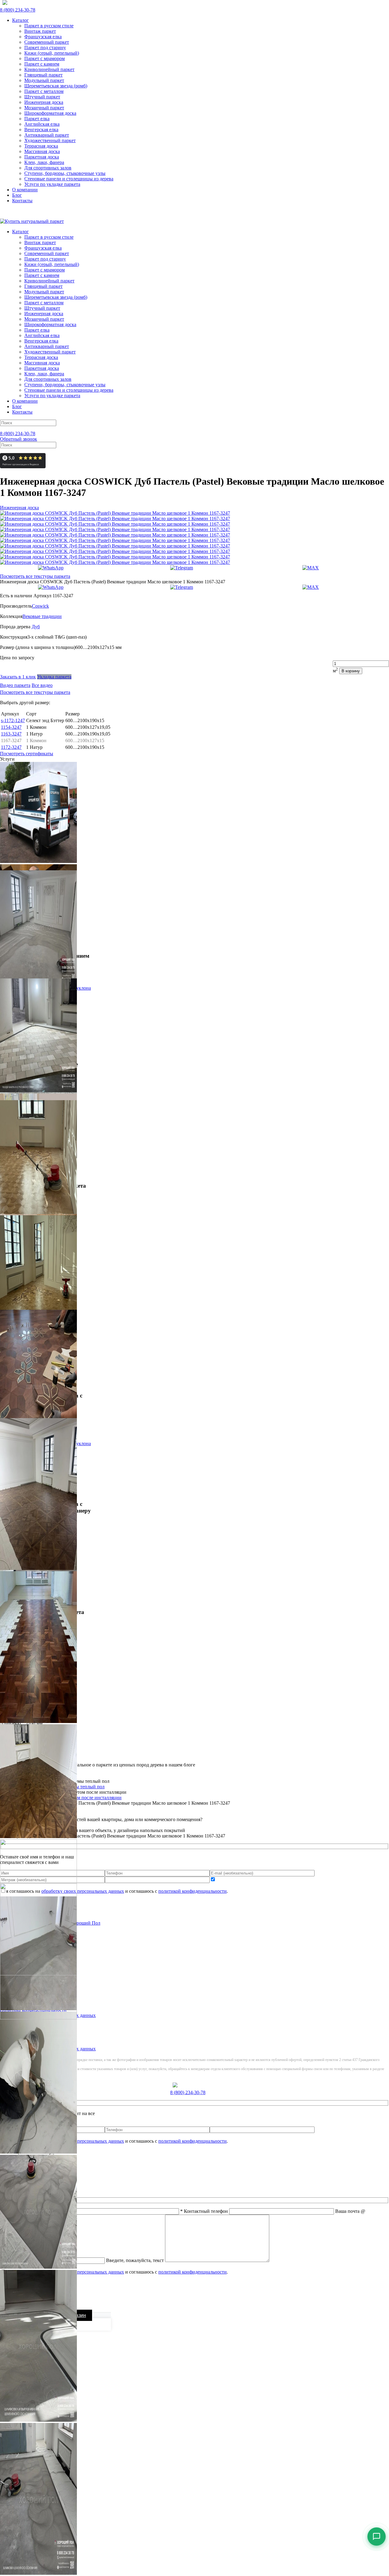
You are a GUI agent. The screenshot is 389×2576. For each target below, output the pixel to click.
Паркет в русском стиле (49, 26)
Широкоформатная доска (50, 113)
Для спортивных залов (48, 168)
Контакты (22, 201)
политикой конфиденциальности (193, 2272)
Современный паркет (47, 42)
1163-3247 (11, 734)
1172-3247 (11, 747)
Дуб (36, 627)
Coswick (40, 606)
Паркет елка (37, 119)
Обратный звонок (19, 439)
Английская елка (42, 124)
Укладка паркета (54, 677)
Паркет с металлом (44, 91)
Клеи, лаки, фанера (44, 162)
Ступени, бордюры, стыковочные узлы (65, 173)
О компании (25, 190)
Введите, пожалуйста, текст (136, 2260)
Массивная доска (42, 151)
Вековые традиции (42, 616)
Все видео (42, 685)
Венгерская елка (41, 130)
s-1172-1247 (13, 720)
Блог (17, 195)
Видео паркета (15, 685)
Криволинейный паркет (49, 69)
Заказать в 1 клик (18, 677)
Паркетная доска (42, 157)
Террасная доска (41, 146)
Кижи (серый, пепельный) (52, 53)
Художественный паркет (50, 140)
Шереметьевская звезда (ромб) (56, 86)
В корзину (351, 671)
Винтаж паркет (40, 31)
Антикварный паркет (47, 135)
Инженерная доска (44, 102)
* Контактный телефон (205, 2211)
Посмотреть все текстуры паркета (35, 576)
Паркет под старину (45, 48)
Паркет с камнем (42, 64)
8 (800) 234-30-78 (18, 10)
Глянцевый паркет (43, 75)
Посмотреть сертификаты (27, 754)
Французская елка (43, 37)
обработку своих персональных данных (83, 2272)
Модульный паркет (44, 80)
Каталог (21, 20)
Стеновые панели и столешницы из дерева (69, 179)
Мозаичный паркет (44, 108)
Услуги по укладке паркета (52, 184)
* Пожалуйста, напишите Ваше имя (37, 2211)
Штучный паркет (42, 97)
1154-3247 (11, 727)
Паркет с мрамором (45, 58)
